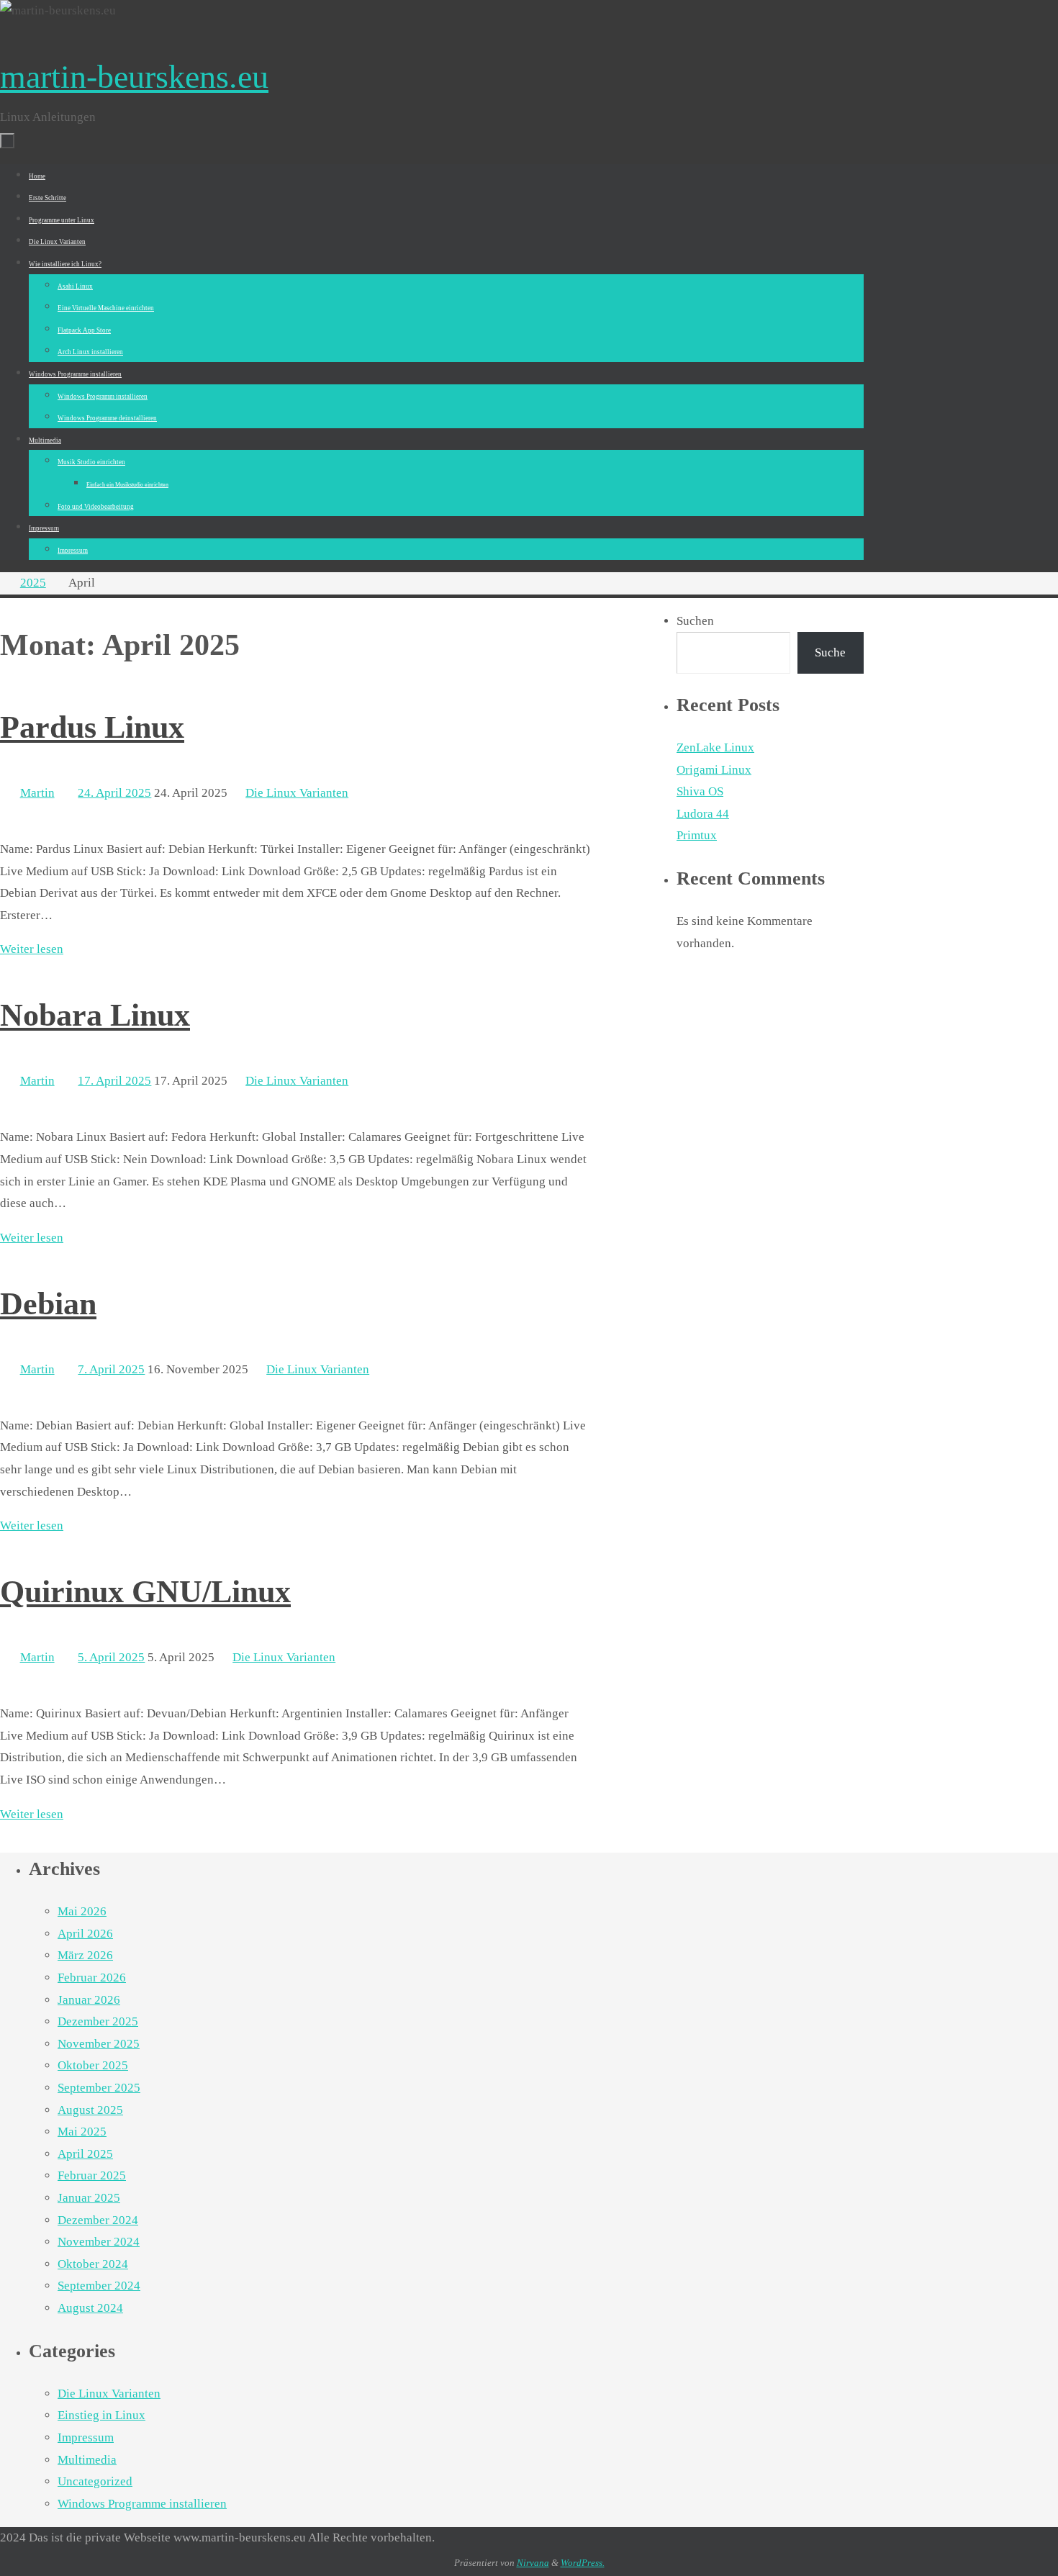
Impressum (86, 2437)
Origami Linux (714, 770)
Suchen (695, 621)
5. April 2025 (111, 1657)
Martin (37, 793)
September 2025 (99, 2088)
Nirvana (533, 2563)
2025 (33, 583)
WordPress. (583, 2563)
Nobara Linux (95, 1015)
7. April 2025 (111, 1369)
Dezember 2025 (98, 2021)
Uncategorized (95, 2481)
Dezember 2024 (98, 2220)
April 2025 (85, 2154)
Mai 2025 (82, 2132)
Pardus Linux (92, 727)
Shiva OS (700, 791)
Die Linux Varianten (297, 793)
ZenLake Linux (715, 747)
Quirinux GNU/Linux (145, 1592)
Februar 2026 (92, 1978)
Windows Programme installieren (142, 2504)
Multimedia (87, 2460)
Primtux (697, 835)
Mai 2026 (82, 1911)
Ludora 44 (703, 814)
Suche (830, 652)
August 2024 (90, 2308)
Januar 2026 (89, 2000)
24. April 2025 (114, 793)
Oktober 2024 (93, 2264)
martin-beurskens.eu (134, 77)
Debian (48, 1304)
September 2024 (99, 2286)
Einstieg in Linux (101, 2415)
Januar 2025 (89, 2198)
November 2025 (99, 2044)
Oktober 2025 (93, 2065)
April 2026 (85, 1934)
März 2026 (85, 1955)
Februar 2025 (92, 2175)
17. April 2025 (114, 1081)
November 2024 (99, 2242)
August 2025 (90, 2110)
